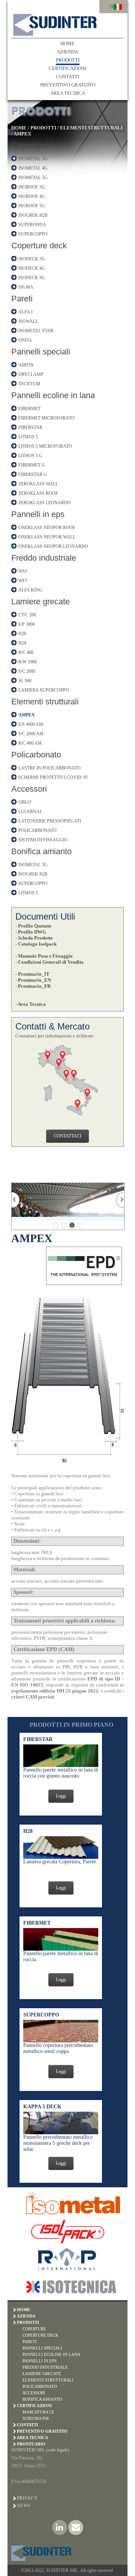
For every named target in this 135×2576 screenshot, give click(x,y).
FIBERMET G (32, 465)
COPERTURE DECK (40, 2335)
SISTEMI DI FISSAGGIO (43, 840)
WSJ (23, 571)
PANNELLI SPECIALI (42, 2348)
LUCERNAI (30, 812)
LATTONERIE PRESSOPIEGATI (50, 821)
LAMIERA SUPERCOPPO (44, 690)
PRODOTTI (68, 60)
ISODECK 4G (32, 268)
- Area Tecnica (31, 1004)
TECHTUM (29, 384)
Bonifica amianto (41, 851)
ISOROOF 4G (32, 196)
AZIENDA (67, 52)
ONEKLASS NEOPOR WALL (47, 537)
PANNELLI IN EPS (40, 2361)
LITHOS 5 (28, 437)
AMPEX (22, 134)
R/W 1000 (28, 662)
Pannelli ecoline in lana (53, 395)
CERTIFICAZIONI (67, 68)
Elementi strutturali (45, 702)
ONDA (25, 340)
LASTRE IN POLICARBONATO (49, 768)
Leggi (61, 1796)
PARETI (30, 2342)
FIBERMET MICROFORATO (46, 418)
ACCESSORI (34, 2393)
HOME (67, 43)
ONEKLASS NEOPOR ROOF (47, 528)
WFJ (23, 581)
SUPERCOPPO (33, 234)
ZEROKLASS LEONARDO (45, 503)
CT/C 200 (27, 615)
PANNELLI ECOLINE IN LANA (51, 2354)
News (24, 2506)
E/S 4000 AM (31, 724)
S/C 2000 (27, 671)
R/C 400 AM (30, 743)
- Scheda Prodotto (34, 938)
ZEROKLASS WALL (38, 484)
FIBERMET (29, 409)
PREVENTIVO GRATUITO (68, 85)
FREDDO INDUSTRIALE (45, 2367)
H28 (22, 643)
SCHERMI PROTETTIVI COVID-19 (53, 777)
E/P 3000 (27, 624)
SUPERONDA (32, 225)
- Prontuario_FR (33, 986)
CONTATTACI (67, 1136)
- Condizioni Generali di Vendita (49, 962)
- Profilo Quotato (33, 926)
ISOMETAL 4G (33, 168)
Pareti (22, 299)
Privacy (27, 2498)
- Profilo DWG (31, 932)
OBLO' (25, 802)
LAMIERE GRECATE (42, 2374)
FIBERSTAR (30, 427)
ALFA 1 (26, 312)
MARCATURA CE (38, 2412)
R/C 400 (26, 652)
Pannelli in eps (38, 514)
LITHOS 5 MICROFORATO (45, 446)
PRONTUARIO (31, 2444)
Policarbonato (36, 755)
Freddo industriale (44, 558)
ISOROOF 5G (32, 206)
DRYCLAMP (31, 374)
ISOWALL (28, 321)
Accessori (29, 789)
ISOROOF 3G (32, 187)
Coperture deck (39, 246)
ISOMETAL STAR (36, 331)
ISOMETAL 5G (33, 178)
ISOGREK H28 (33, 215)
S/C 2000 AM (31, 734)
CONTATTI (67, 77)
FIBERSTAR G (33, 474)
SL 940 (25, 681)
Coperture (29, 145)
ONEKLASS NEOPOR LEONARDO (53, 546)
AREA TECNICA (68, 93)
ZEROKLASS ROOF (38, 493)
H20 (22, 634)
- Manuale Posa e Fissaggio (44, 956)
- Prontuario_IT (32, 974)
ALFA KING (30, 590)
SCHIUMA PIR (36, 2418)
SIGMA (26, 287)
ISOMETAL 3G (33, 159)
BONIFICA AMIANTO (42, 2399)
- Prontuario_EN (33, 980)
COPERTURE (34, 2329)
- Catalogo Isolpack (36, 944)
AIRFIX (26, 365)
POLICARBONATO (37, 830)
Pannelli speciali (41, 352)
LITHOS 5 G (30, 456)
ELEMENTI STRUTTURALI (91, 128)
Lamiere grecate (40, 601)
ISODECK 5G (32, 278)
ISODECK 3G (32, 259)
